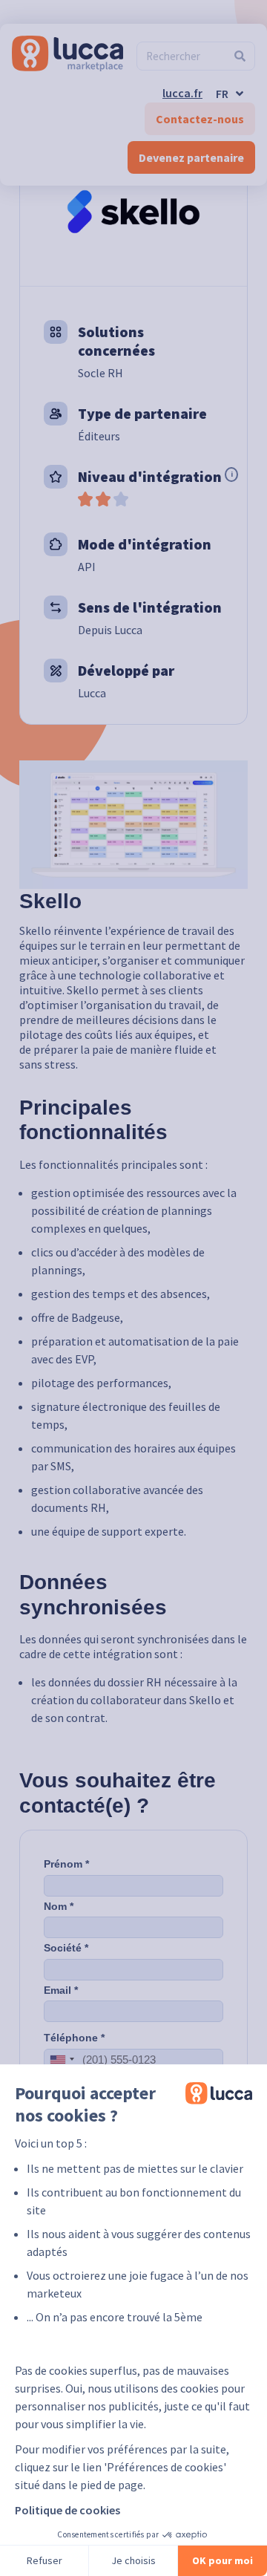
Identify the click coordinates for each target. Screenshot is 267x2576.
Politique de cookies (67, 2510)
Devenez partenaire (191, 157)
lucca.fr (182, 93)
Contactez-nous (200, 119)
